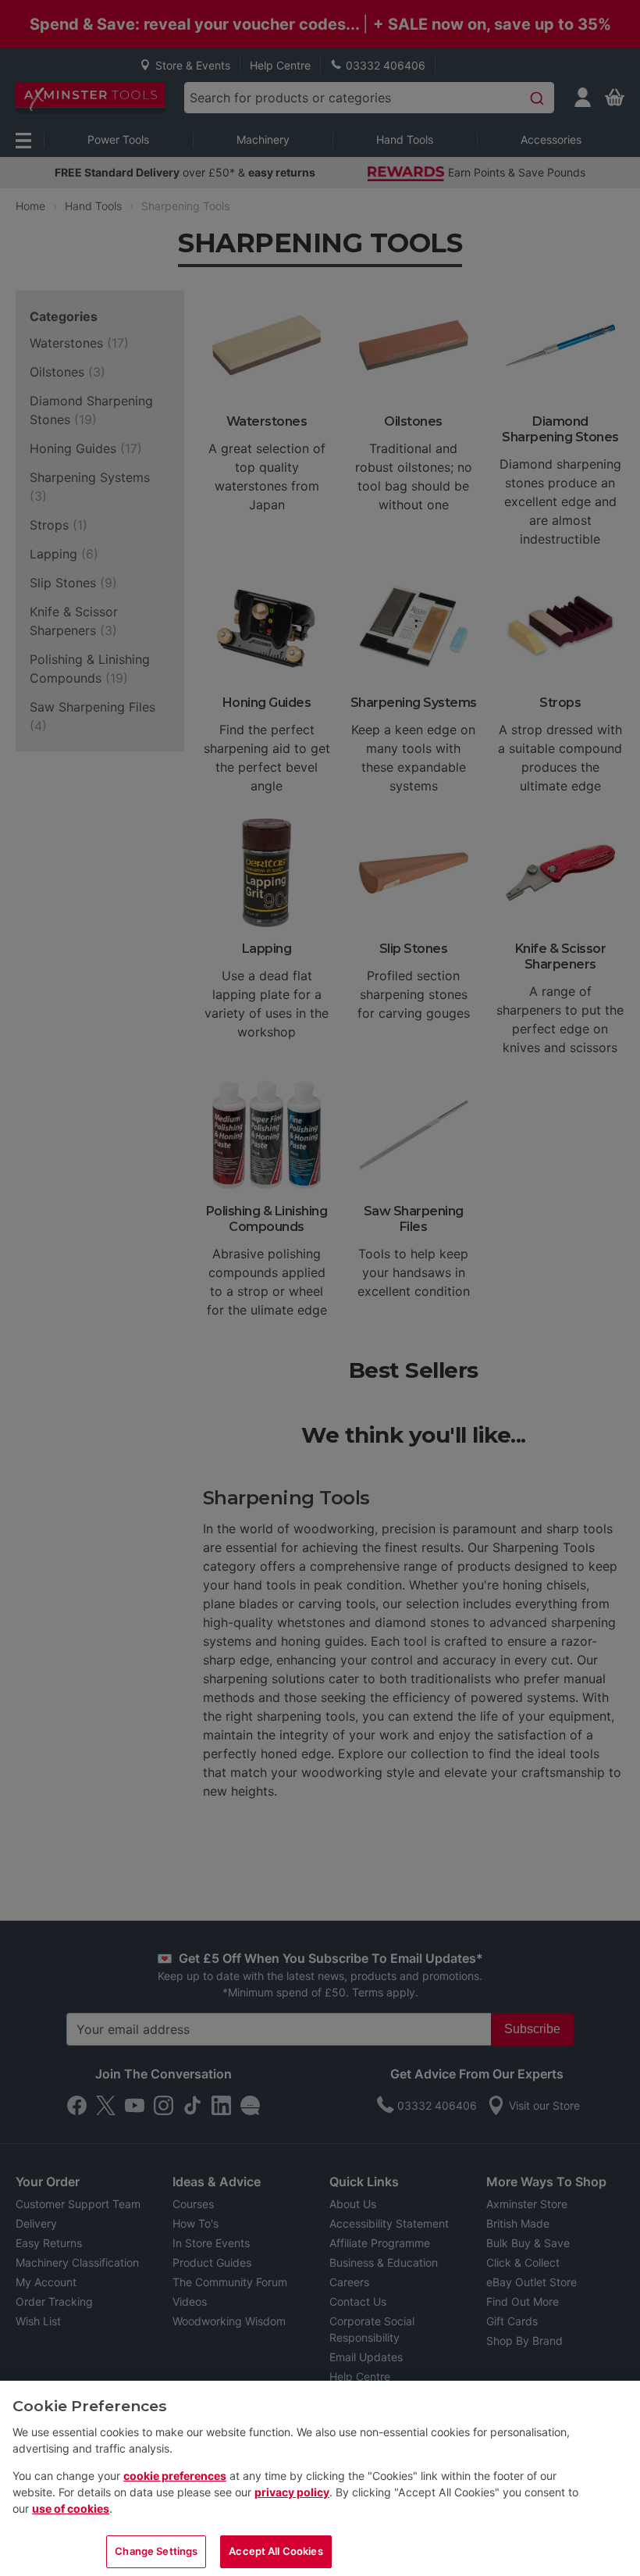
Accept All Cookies (276, 2551)
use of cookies (71, 2508)
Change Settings (156, 2551)
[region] (320, 2478)
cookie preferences (175, 2476)
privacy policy (292, 2492)
